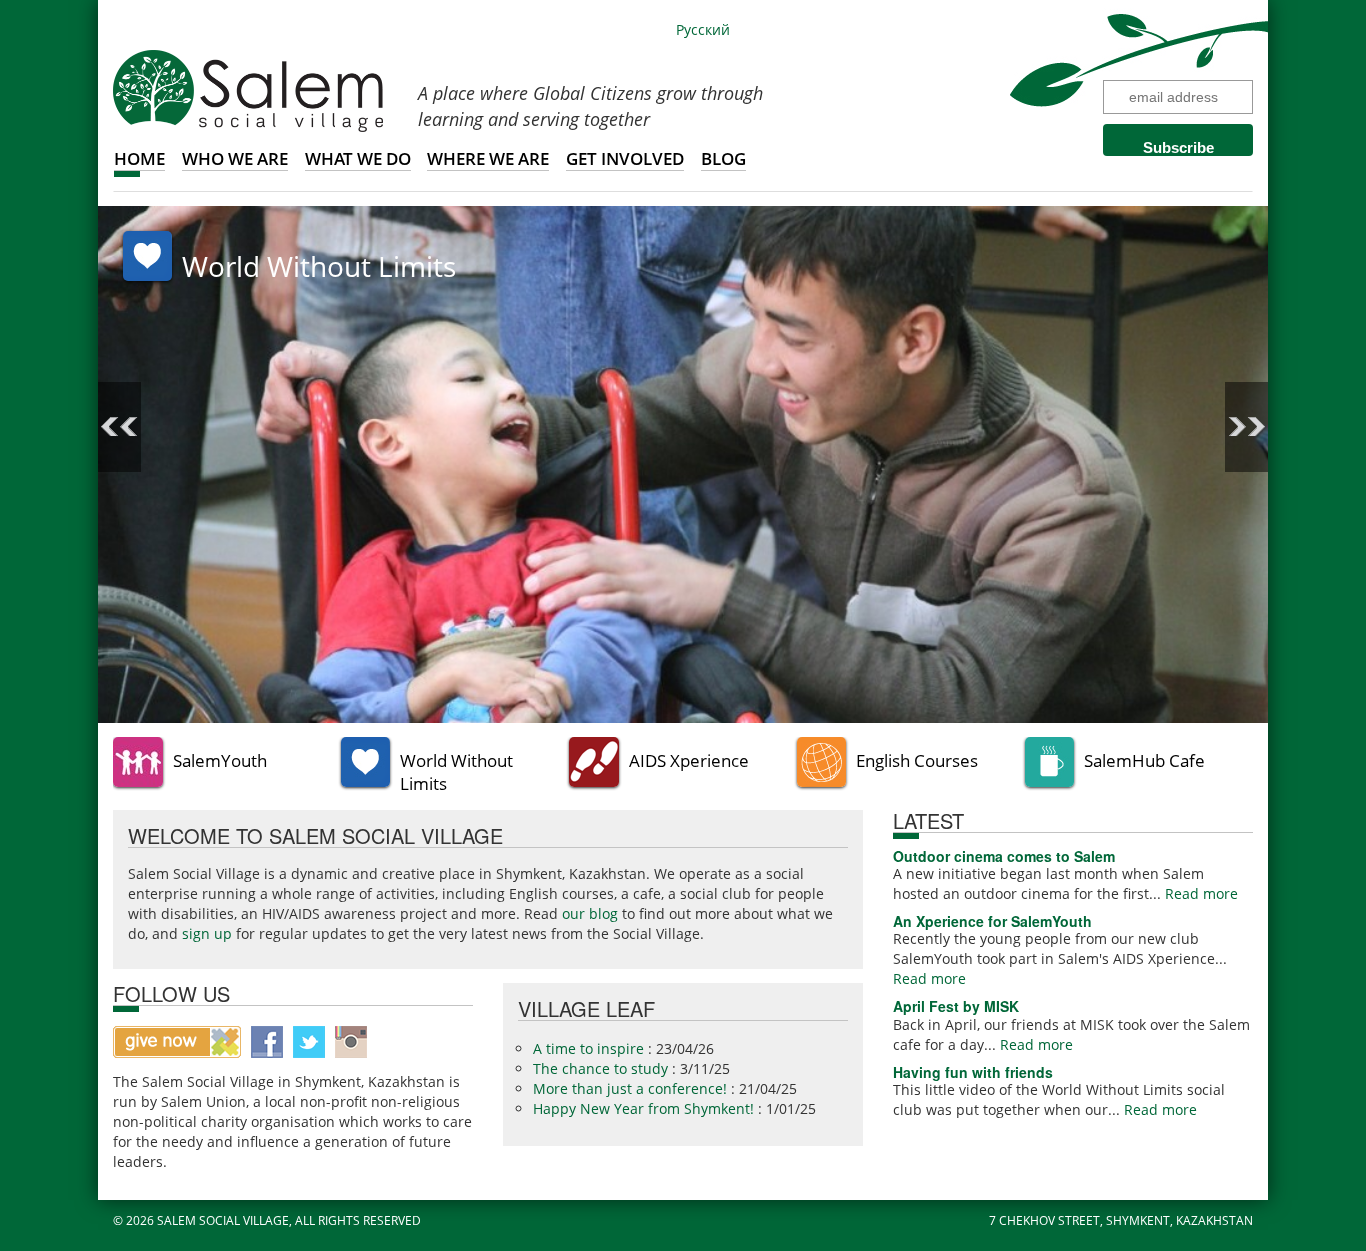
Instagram (351, 1042)
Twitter (309, 1042)
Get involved (625, 158)
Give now (177, 1042)
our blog (590, 913)
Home (139, 158)
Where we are (488, 158)
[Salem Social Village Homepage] (248, 89)
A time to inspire (590, 1048)
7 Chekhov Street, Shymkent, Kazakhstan (1121, 1220)
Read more (1201, 893)
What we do (358, 158)
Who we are (235, 158)
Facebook (267, 1042)
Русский (703, 29)
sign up (207, 933)
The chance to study (602, 1068)
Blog (723, 158)
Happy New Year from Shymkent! (645, 1108)
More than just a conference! (632, 1088)
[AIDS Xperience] (683, 462)
